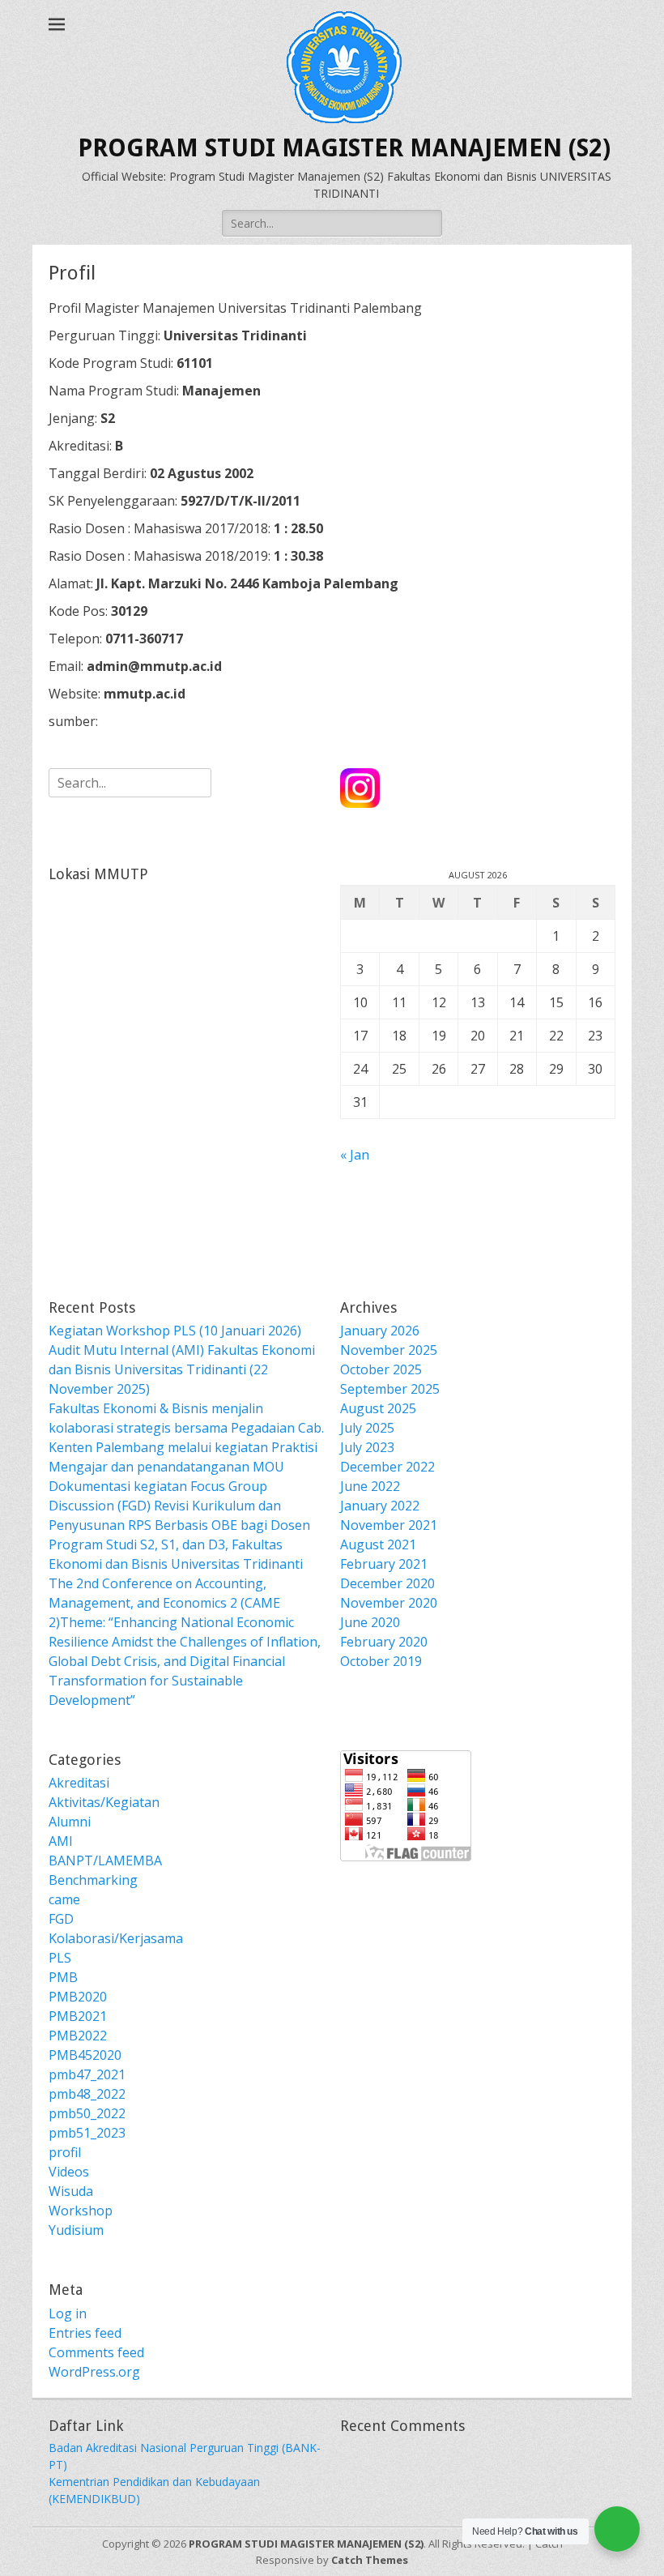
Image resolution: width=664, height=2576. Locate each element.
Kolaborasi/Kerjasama (116, 1938)
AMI (61, 1841)
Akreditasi (79, 1783)
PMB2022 (78, 2036)
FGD (61, 1919)
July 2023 (367, 1447)
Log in (68, 2313)
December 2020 (387, 1583)
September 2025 (390, 1389)
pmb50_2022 (87, 2113)
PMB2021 (78, 2016)
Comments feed (96, 2352)
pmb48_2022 (87, 2094)
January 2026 (380, 1331)
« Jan (355, 1155)
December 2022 (387, 1467)
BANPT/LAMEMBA (105, 1860)
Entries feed (85, 2333)
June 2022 (370, 1486)
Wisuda (71, 2191)
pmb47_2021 (87, 2074)
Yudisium (76, 2230)
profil (65, 2152)
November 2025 (389, 1350)
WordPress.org (94, 2372)
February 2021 (384, 1564)
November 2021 (389, 1525)
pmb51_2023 (87, 2133)
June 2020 (370, 1622)
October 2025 (381, 1369)
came (64, 1899)
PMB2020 (78, 1997)
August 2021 (378, 1544)
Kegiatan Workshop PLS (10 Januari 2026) (175, 1331)
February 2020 (384, 1642)
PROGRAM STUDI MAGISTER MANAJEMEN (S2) (344, 148)
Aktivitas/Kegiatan (104, 1802)
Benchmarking (93, 1880)
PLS (60, 1958)
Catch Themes (370, 2560)
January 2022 (380, 1506)
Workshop (81, 2211)
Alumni (70, 1822)
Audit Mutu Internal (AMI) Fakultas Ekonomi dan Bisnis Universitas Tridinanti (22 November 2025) (182, 1369)
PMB (63, 1977)
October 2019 (381, 1661)
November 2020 (389, 1603)
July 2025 (367, 1428)
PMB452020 (85, 2055)
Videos (69, 2172)
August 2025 (378, 1408)
